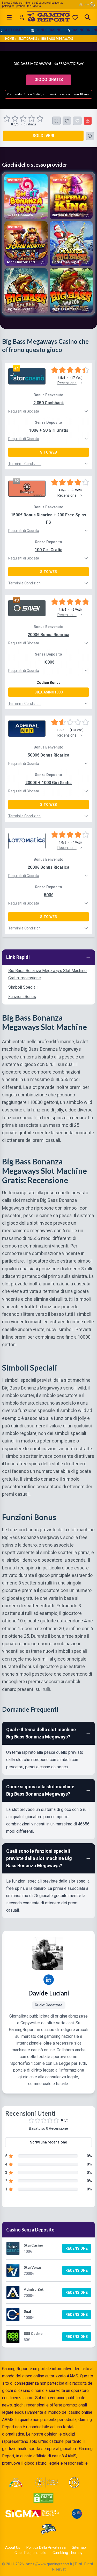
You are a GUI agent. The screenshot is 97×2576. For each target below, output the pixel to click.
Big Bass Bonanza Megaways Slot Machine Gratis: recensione (47, 974)
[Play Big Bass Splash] (26, 291)
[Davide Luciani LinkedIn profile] (49, 1980)
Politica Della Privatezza (46, 2547)
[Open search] (88, 17)
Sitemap (79, 2547)
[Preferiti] (75, 17)
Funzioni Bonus (22, 997)
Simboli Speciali (23, 987)
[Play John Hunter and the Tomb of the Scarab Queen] (26, 244)
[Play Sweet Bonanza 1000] (26, 197)
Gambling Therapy (68, 2553)
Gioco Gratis (49, 80)
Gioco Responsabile (30, 2553)
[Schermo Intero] (56, 121)
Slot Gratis (28, 39)
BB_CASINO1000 (48, 692)
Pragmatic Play (71, 64)
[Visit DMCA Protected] (43, 2498)
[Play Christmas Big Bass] (71, 244)
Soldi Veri (43, 136)
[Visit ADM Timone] (16, 2483)
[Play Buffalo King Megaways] (71, 197)
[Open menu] (9, 17)
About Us (13, 2547)
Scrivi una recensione (48, 2142)
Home (10, 39)
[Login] (22, 17)
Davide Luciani (49, 1993)
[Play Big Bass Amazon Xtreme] (71, 291)
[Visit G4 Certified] (77, 2514)
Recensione (77, 2248)
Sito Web (48, 452)
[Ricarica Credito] (67, 121)
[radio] (7, 119)
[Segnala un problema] (88, 121)
